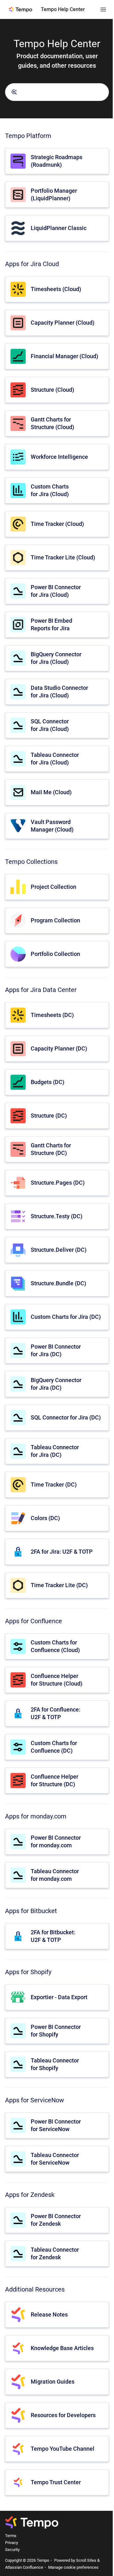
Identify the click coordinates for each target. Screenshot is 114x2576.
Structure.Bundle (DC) (58, 1283)
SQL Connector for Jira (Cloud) (50, 725)
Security (12, 2550)
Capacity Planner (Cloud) (63, 323)
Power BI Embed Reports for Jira (51, 624)
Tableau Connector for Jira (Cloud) (55, 758)
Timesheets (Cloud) (56, 289)
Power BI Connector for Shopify (56, 2030)
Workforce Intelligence (59, 457)
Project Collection (54, 887)
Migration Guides (53, 2382)
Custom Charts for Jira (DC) (66, 1317)
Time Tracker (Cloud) (57, 524)
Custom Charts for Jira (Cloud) (50, 490)
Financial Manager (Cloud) (64, 356)
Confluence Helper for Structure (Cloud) (57, 1680)
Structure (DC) (49, 1116)
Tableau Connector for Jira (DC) (55, 1451)
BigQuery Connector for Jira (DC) (56, 1384)
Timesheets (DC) (52, 1015)
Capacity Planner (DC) (59, 1048)
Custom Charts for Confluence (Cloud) (55, 1646)
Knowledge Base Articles (62, 2348)
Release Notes (49, 2314)
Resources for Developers (63, 2415)
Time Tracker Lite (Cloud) (63, 557)
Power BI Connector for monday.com (56, 1841)
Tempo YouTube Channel (63, 2449)
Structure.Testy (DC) (57, 1216)
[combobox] (57, 92)
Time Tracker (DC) (54, 1484)
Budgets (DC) (47, 1082)
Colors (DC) (45, 1518)
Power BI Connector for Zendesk (56, 2220)
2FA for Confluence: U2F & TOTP (56, 1713)
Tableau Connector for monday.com (55, 1875)
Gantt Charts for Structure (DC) (51, 1149)
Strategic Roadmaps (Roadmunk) (57, 161)
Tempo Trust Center (56, 2482)
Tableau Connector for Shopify (55, 2064)
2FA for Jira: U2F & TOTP (62, 1552)
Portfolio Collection (55, 954)
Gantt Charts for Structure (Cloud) (52, 423)
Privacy (12, 2543)
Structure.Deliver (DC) (59, 1250)
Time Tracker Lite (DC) (59, 1585)
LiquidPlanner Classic (59, 228)
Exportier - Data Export (59, 1997)
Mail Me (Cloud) (51, 792)
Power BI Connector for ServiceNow (56, 2125)
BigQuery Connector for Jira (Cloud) (56, 658)
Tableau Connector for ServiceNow (55, 2159)
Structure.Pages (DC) (58, 1183)
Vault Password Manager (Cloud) (52, 826)
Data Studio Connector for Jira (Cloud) (59, 691)
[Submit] (14, 92)
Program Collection (55, 920)
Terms (11, 2536)
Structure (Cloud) (52, 390)
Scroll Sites (86, 2560)
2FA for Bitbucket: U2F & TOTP (53, 1936)
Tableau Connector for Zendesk (55, 2253)
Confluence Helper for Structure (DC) (54, 1780)
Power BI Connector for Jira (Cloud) (56, 591)
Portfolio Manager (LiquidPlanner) (54, 194)
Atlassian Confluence (24, 2567)
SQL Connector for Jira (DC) (66, 1417)
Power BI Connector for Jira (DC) (56, 1350)
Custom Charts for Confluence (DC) (54, 1747)
